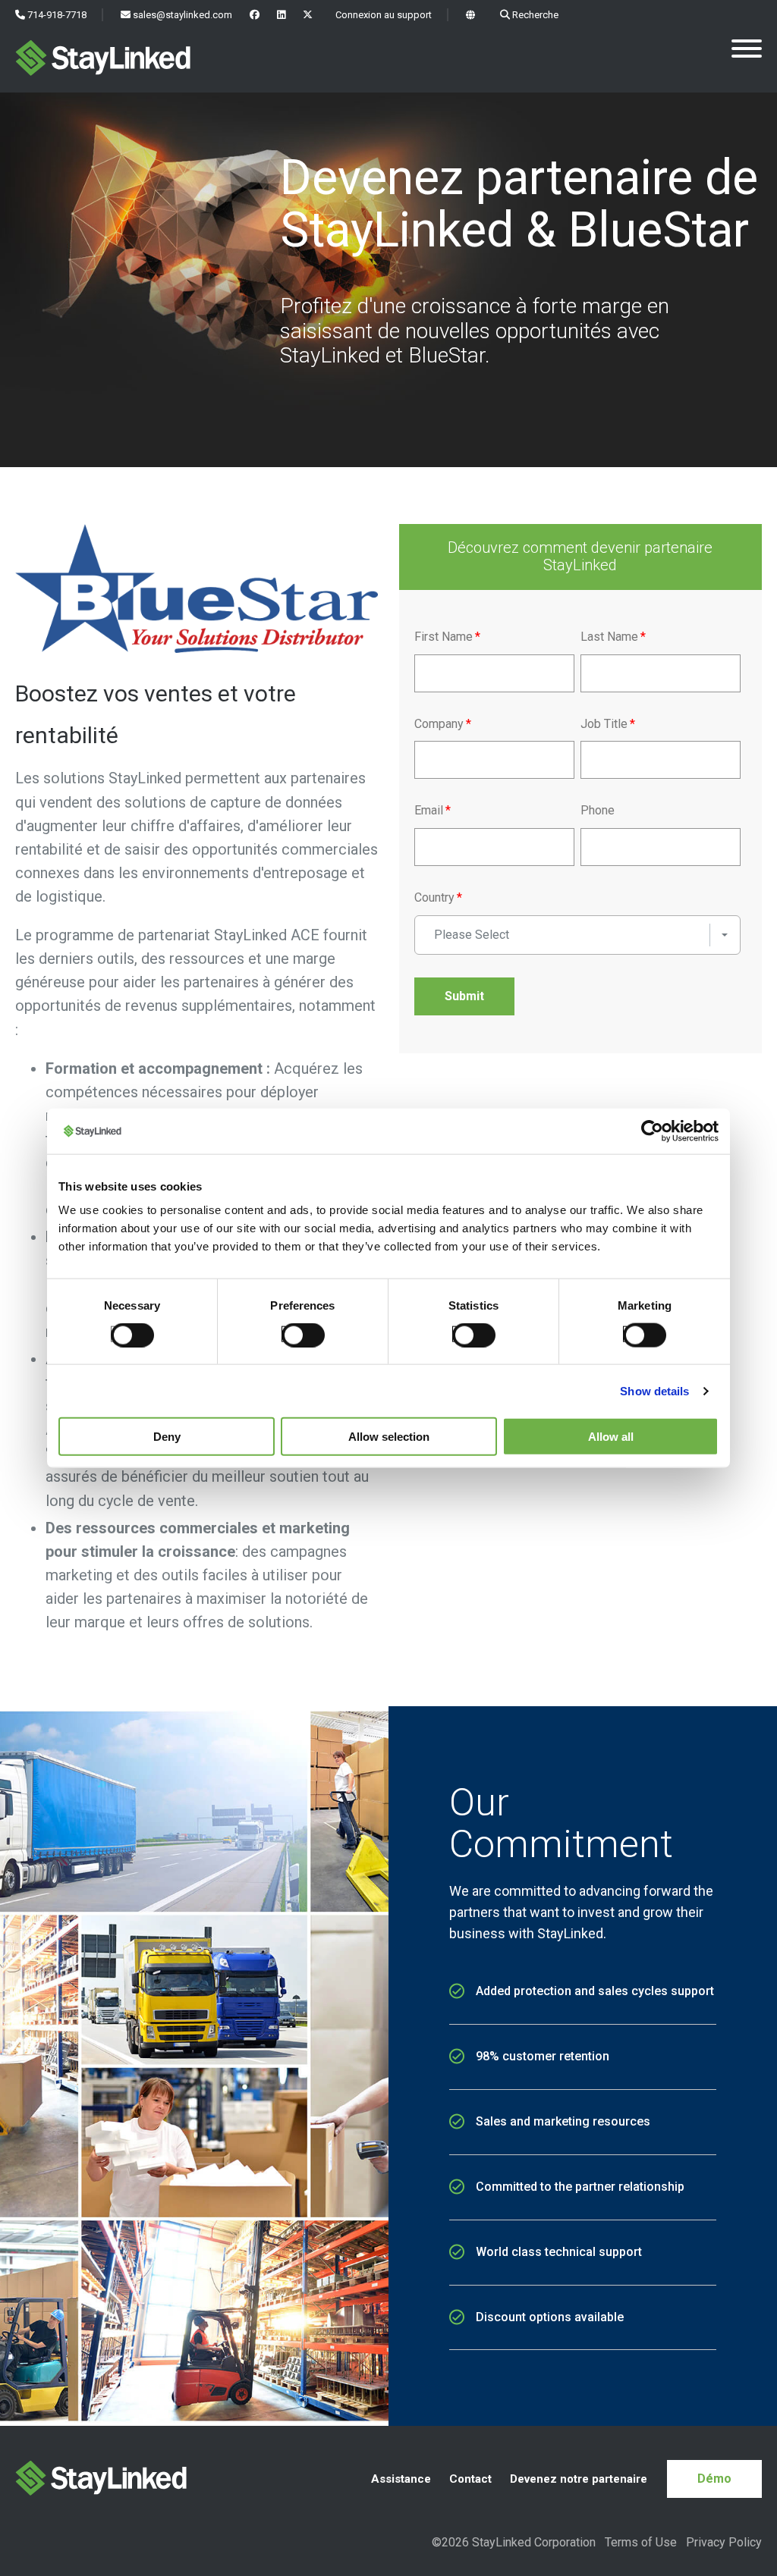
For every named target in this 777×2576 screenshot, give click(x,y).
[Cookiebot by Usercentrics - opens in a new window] (652, 1131)
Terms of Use (641, 2542)
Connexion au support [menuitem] (382, 15)
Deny (167, 1437)
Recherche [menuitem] (534, 15)
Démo (714, 2479)
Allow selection (389, 1437)
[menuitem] (255, 15)
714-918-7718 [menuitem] (56, 15)
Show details (654, 1390)
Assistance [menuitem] (401, 2479)
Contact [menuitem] (470, 2479)
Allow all (611, 1437)
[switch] (299, 1333)
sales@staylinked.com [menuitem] (181, 15)
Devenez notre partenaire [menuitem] (579, 2479)
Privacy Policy (724, 2542)
